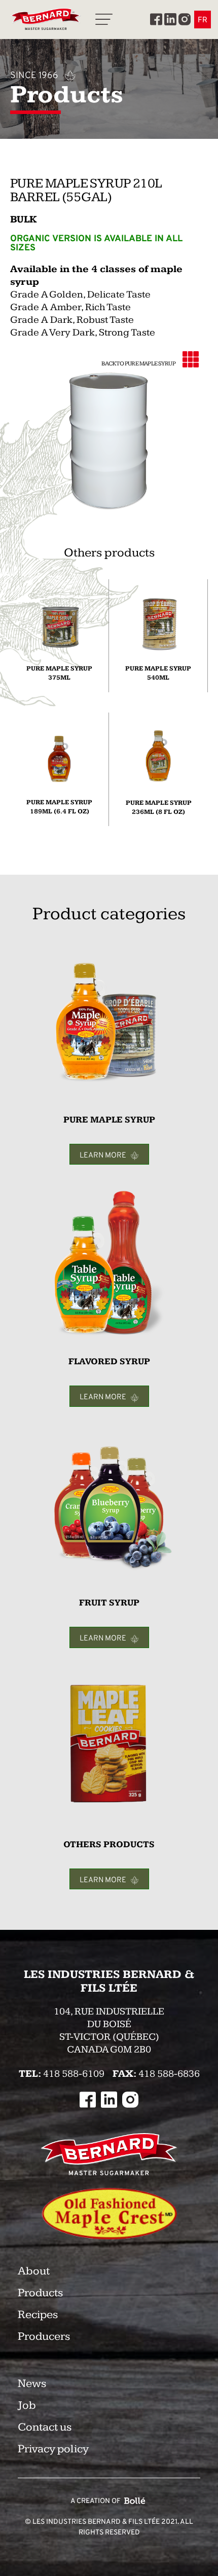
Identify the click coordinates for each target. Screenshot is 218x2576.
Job (27, 2405)
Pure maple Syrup (150, 364)
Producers (44, 2337)
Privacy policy (53, 2449)
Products (40, 2293)
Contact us (45, 2427)
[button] (104, 20)
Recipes (38, 2315)
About (34, 2271)
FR (203, 20)
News (32, 2384)
